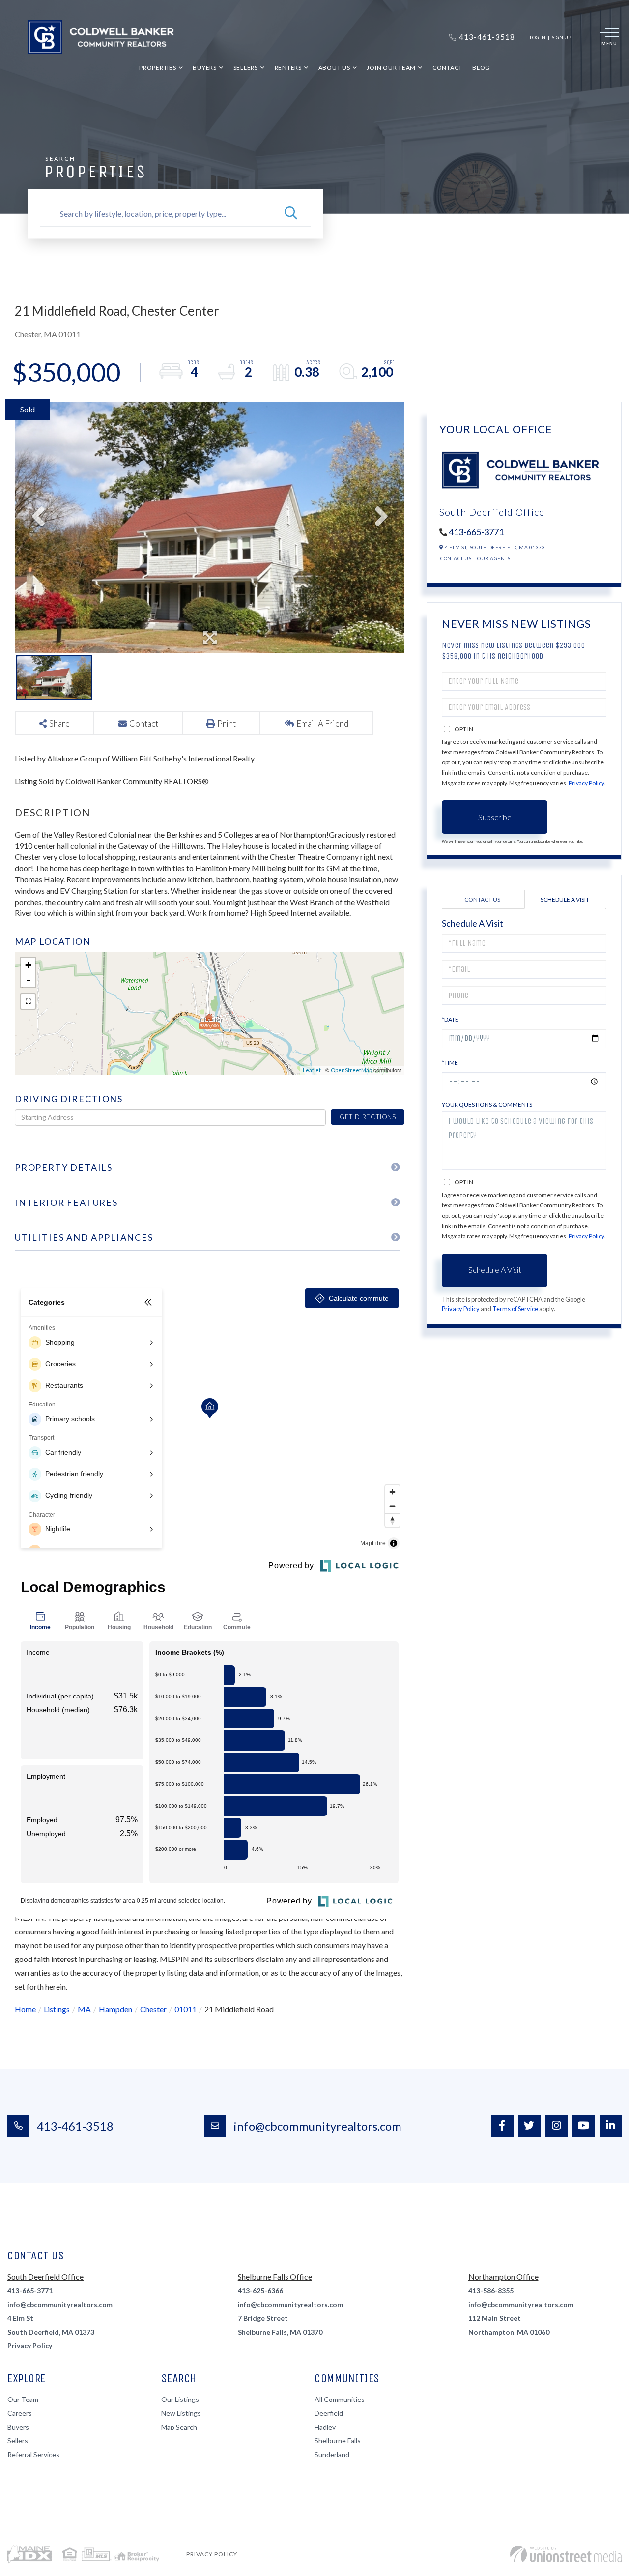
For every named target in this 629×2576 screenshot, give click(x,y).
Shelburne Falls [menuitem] (338, 2441)
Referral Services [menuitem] (33, 2454)
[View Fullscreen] (28, 1001)
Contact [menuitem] (447, 68)
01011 (186, 2009)
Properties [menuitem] (158, 68)
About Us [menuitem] (334, 68)
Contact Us (456, 558)
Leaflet (312, 1070)
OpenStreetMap (351, 1070)
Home (25, 2009)
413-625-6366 (260, 2291)
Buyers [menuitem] (205, 68)
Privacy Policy (586, 783)
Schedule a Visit (565, 899)
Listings (57, 2009)
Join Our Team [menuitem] (391, 68)
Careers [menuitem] (20, 2413)
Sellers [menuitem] (246, 68)
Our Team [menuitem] (23, 2399)
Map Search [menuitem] (179, 2427)
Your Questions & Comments (487, 1104)
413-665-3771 (476, 532)
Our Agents (494, 558)
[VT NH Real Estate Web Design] (566, 2554)
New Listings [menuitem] (181, 2413)
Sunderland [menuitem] (332, 2454)
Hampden (115, 2009)
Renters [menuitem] (288, 68)
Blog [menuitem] (481, 68)
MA (84, 2009)
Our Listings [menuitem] (180, 2399)
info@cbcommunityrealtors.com (317, 2126)
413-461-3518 (75, 2126)
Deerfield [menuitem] (329, 2413)
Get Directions (368, 1117)
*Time (450, 1063)
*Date (450, 1019)
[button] (291, 214)
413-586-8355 (491, 2291)
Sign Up (561, 37)
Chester (153, 2009)
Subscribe (495, 817)
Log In (538, 37)
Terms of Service (515, 1309)
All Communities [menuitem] (340, 2399)
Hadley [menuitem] (325, 2427)
